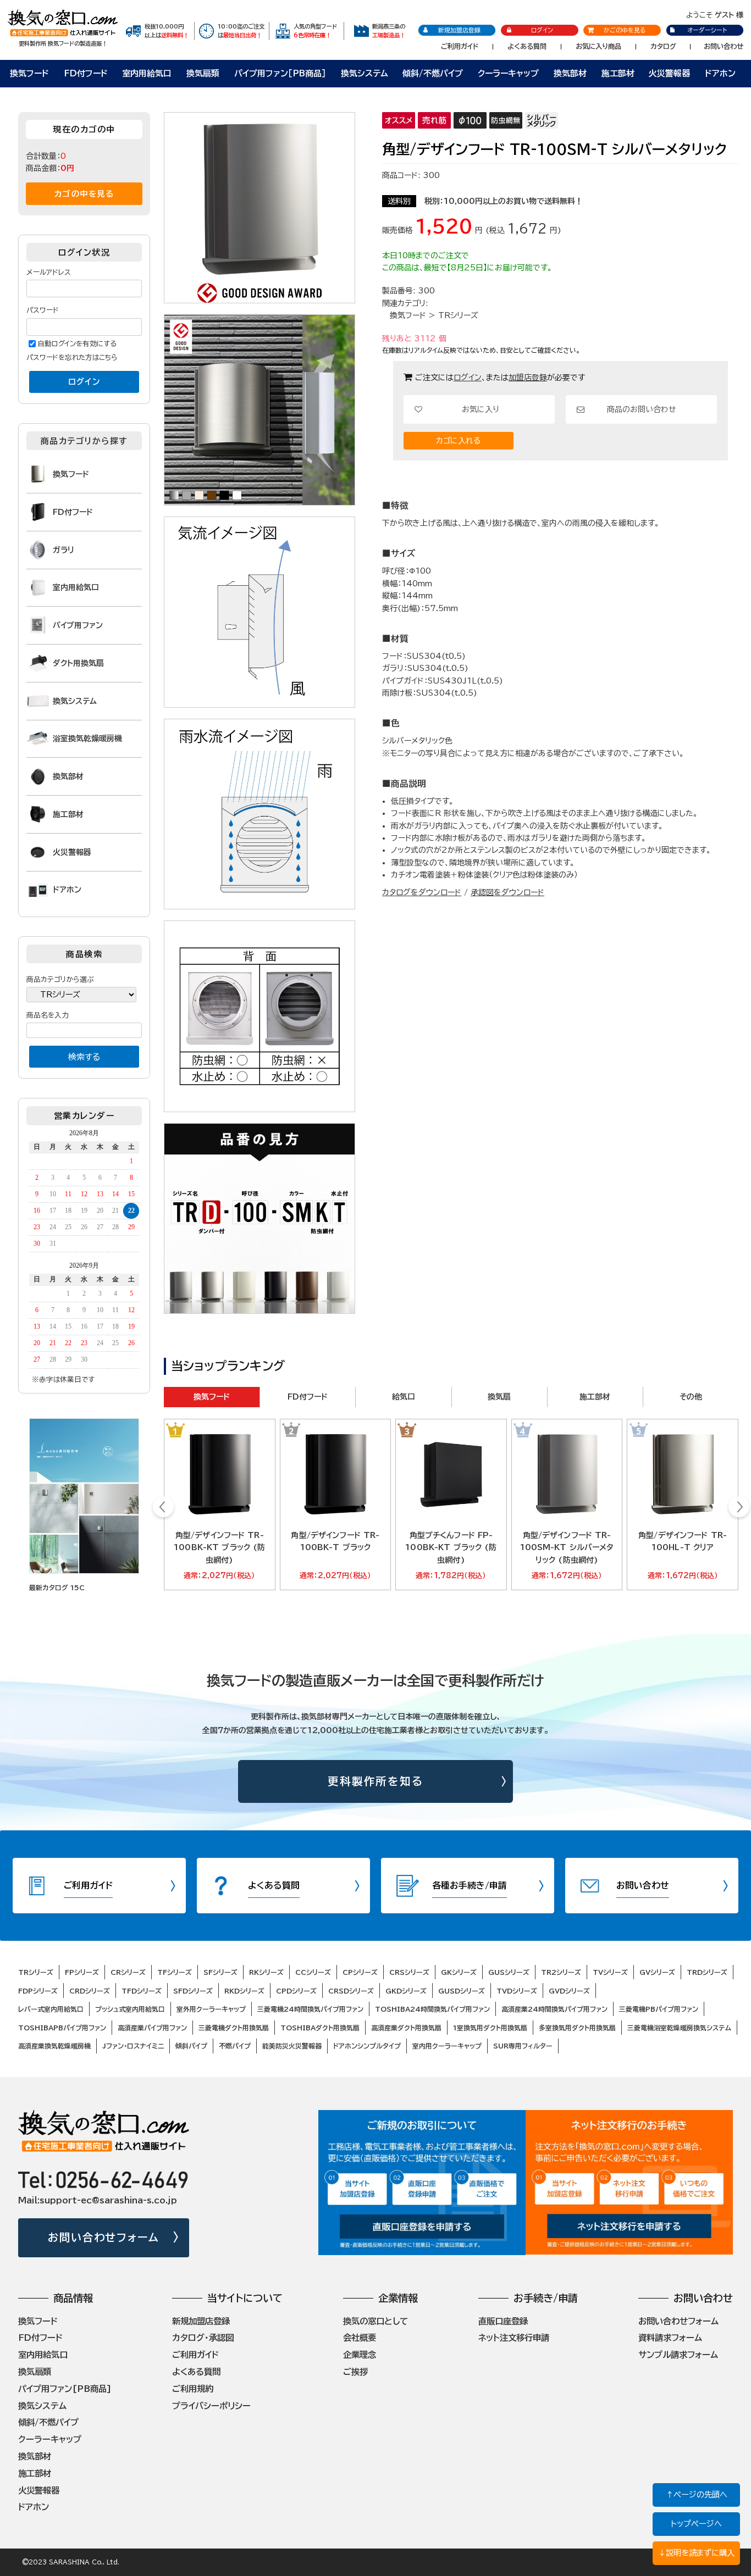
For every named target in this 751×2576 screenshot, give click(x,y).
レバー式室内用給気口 (51, 2009)
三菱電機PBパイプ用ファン (659, 2009)
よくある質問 (527, 46)
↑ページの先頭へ (697, 2494)
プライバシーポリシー (211, 2406)
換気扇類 (203, 73)
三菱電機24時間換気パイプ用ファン (310, 2009)
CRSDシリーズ (351, 1991)
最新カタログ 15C (57, 1587)
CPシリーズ (360, 1972)
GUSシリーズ (509, 1972)
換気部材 (570, 73)
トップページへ (696, 2524)
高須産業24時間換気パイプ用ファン (554, 2009)
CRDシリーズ (90, 1991)
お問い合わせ (724, 46)
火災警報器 (669, 73)
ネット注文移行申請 (514, 2338)
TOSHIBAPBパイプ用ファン (62, 2028)
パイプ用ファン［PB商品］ (280, 73)
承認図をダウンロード (507, 892)
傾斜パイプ (191, 2046)
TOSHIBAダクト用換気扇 (320, 2028)
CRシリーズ (128, 1972)
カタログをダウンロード (422, 892)
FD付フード (86, 73)
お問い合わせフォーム (104, 2237)
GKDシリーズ (406, 1991)
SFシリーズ (220, 1972)
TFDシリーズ (142, 1991)
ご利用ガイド (460, 46)
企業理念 (360, 2355)
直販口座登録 (503, 2321)
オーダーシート (707, 30)
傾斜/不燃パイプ (433, 73)
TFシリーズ (175, 1972)
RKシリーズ (266, 1972)
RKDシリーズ (244, 1991)
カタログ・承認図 (203, 2338)
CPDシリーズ (296, 1991)
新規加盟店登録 (459, 30)
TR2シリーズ (561, 1972)
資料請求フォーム (670, 2338)
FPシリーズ (82, 1972)
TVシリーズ (610, 1972)
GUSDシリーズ (462, 1991)
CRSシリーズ (409, 1972)
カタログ (663, 46)
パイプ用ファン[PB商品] (65, 2389)
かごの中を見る (625, 30)
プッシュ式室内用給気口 (130, 2009)
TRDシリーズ (707, 1972)
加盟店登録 (528, 377)
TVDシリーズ (517, 1991)
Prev (164, 1508)
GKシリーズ (459, 1972)
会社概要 (360, 2338)
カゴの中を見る (84, 194)
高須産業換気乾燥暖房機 (54, 2046)
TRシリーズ (458, 315)
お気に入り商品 (598, 46)
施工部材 (618, 73)
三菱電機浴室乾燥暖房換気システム (679, 2028)
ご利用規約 (193, 2389)
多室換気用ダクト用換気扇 (577, 2028)
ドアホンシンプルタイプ (367, 2046)
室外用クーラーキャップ (211, 2009)
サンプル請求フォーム (678, 2355)
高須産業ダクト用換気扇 (406, 2028)
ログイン (542, 30)
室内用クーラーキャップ (447, 2046)
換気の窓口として (375, 2321)
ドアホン (720, 73)
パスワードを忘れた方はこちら (72, 357)
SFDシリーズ (193, 1991)
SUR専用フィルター (523, 2046)
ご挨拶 (355, 2372)
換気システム (365, 73)
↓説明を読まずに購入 (696, 2553)
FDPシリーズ (38, 1991)
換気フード (29, 73)
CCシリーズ (313, 1972)
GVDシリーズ (569, 1991)
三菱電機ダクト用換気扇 (234, 2028)
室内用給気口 (147, 73)
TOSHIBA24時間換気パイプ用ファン (432, 2009)
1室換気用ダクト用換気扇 (490, 2028)
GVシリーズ (657, 1972)
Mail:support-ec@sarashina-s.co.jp (98, 2200)
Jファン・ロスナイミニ (133, 2046)
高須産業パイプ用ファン (152, 2028)
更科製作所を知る (376, 1781)
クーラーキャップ (508, 73)
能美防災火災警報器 (292, 2046)
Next (739, 1508)
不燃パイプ (235, 2046)
